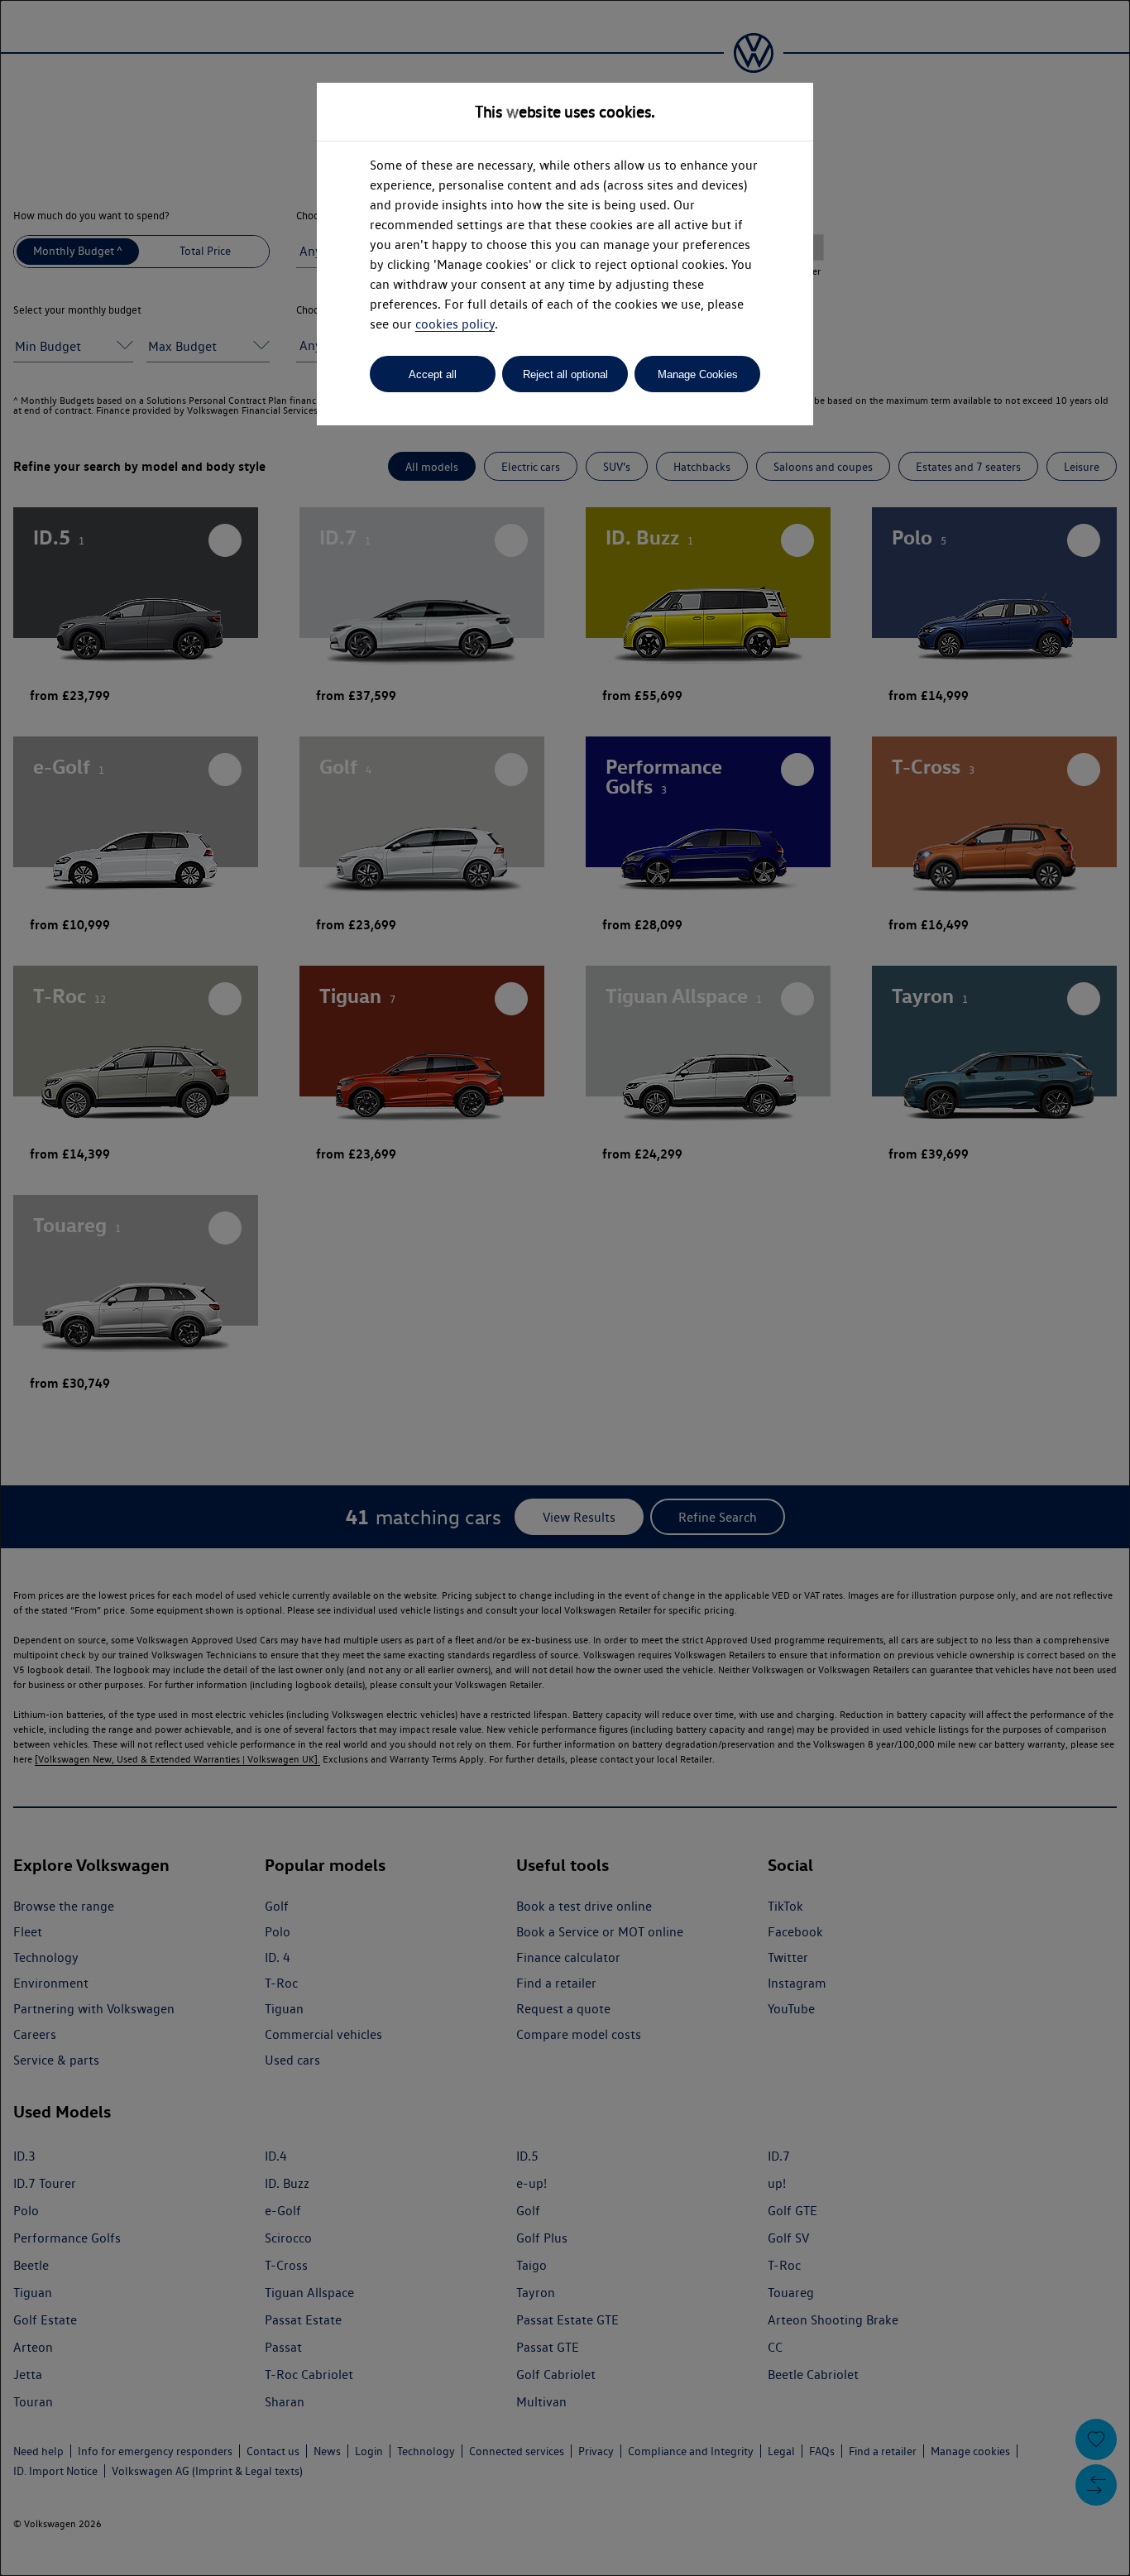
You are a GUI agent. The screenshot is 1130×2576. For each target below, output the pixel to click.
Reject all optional (565, 374)
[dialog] (565, 1288)
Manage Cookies (698, 374)
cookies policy (455, 324)
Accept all (433, 374)
